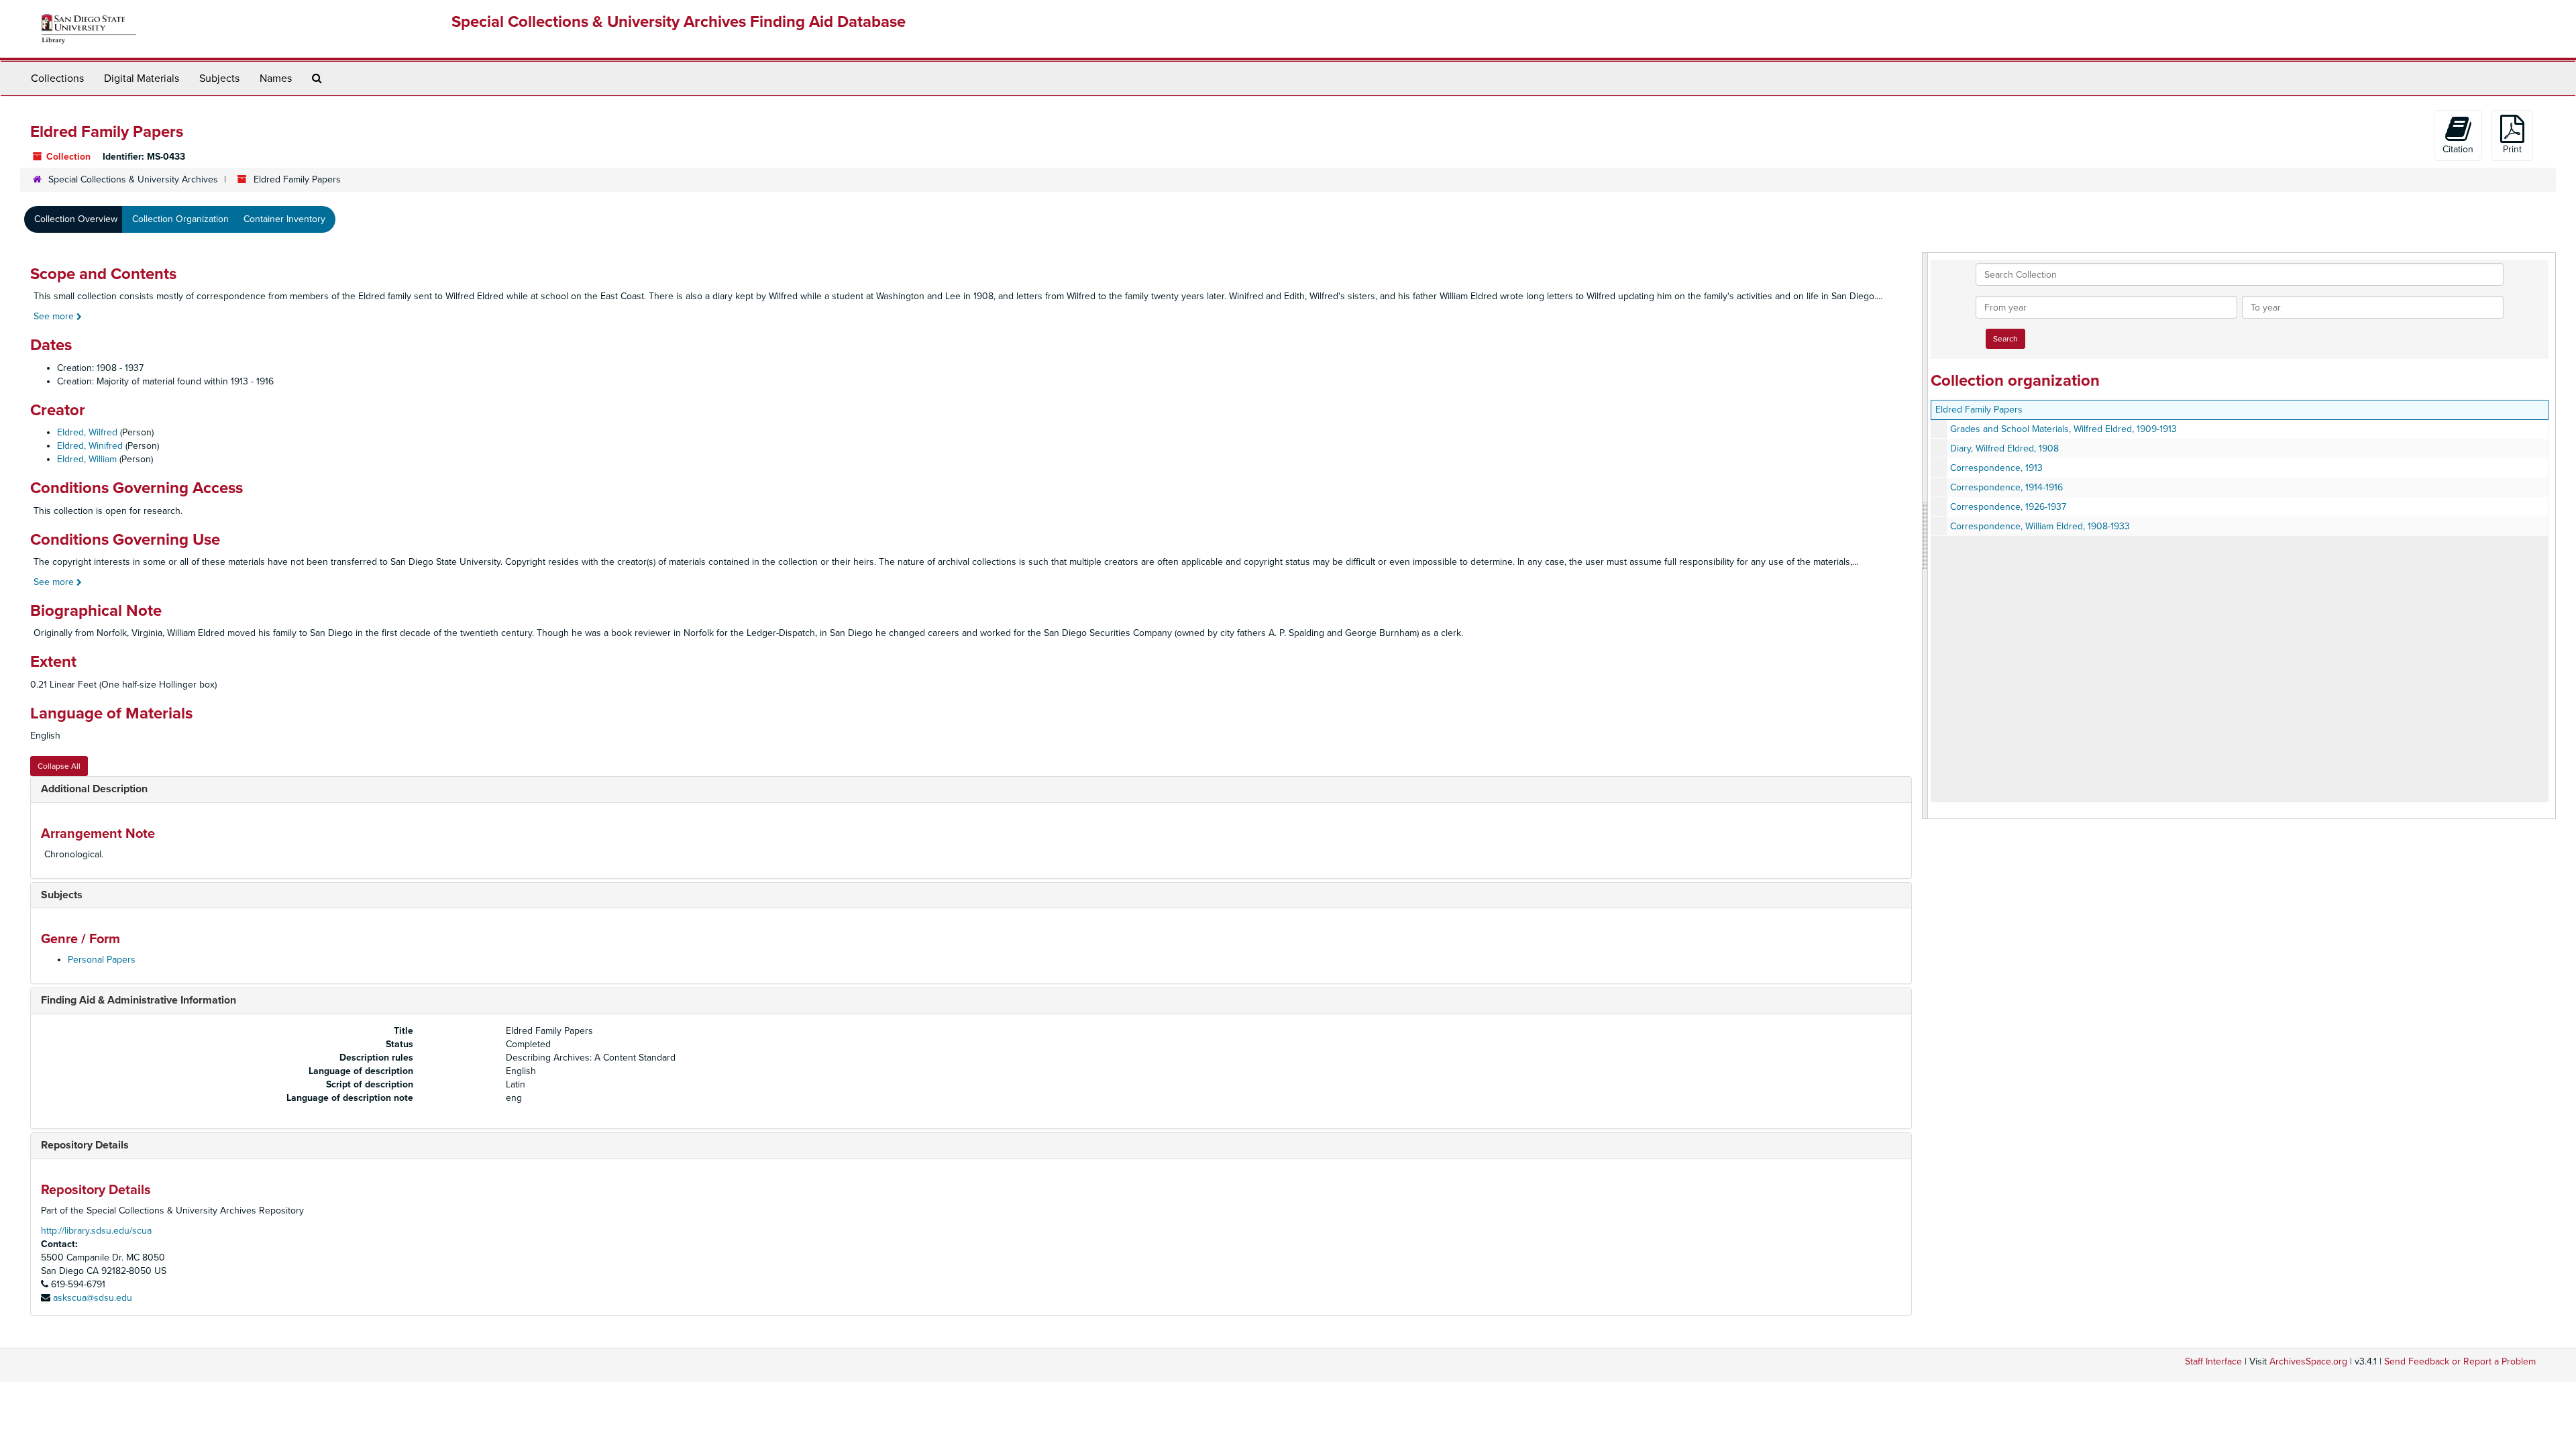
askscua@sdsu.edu (93, 1298)
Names (276, 78)
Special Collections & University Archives (133, 179)
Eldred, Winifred (90, 446)
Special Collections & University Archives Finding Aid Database (679, 22)
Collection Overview (76, 219)
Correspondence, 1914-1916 (2006, 487)
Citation (2458, 149)
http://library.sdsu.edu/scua (96, 1231)
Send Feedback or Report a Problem (2460, 1361)
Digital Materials (142, 78)
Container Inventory (284, 219)
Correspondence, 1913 (1996, 468)
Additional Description (94, 789)
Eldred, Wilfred (87, 432)
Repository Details (85, 1145)
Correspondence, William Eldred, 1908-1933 (2040, 526)
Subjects (219, 78)
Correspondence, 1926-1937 (2008, 507)
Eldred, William (87, 459)
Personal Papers (102, 960)
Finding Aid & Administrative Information (139, 1000)
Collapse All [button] (59, 766)
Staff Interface (2213, 1361)
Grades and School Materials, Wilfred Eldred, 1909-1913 (2063, 429)
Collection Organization (180, 219)
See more (55, 316)
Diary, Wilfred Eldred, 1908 (2004, 448)
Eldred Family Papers (1979, 410)
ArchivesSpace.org (2308, 1361)
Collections (57, 78)
